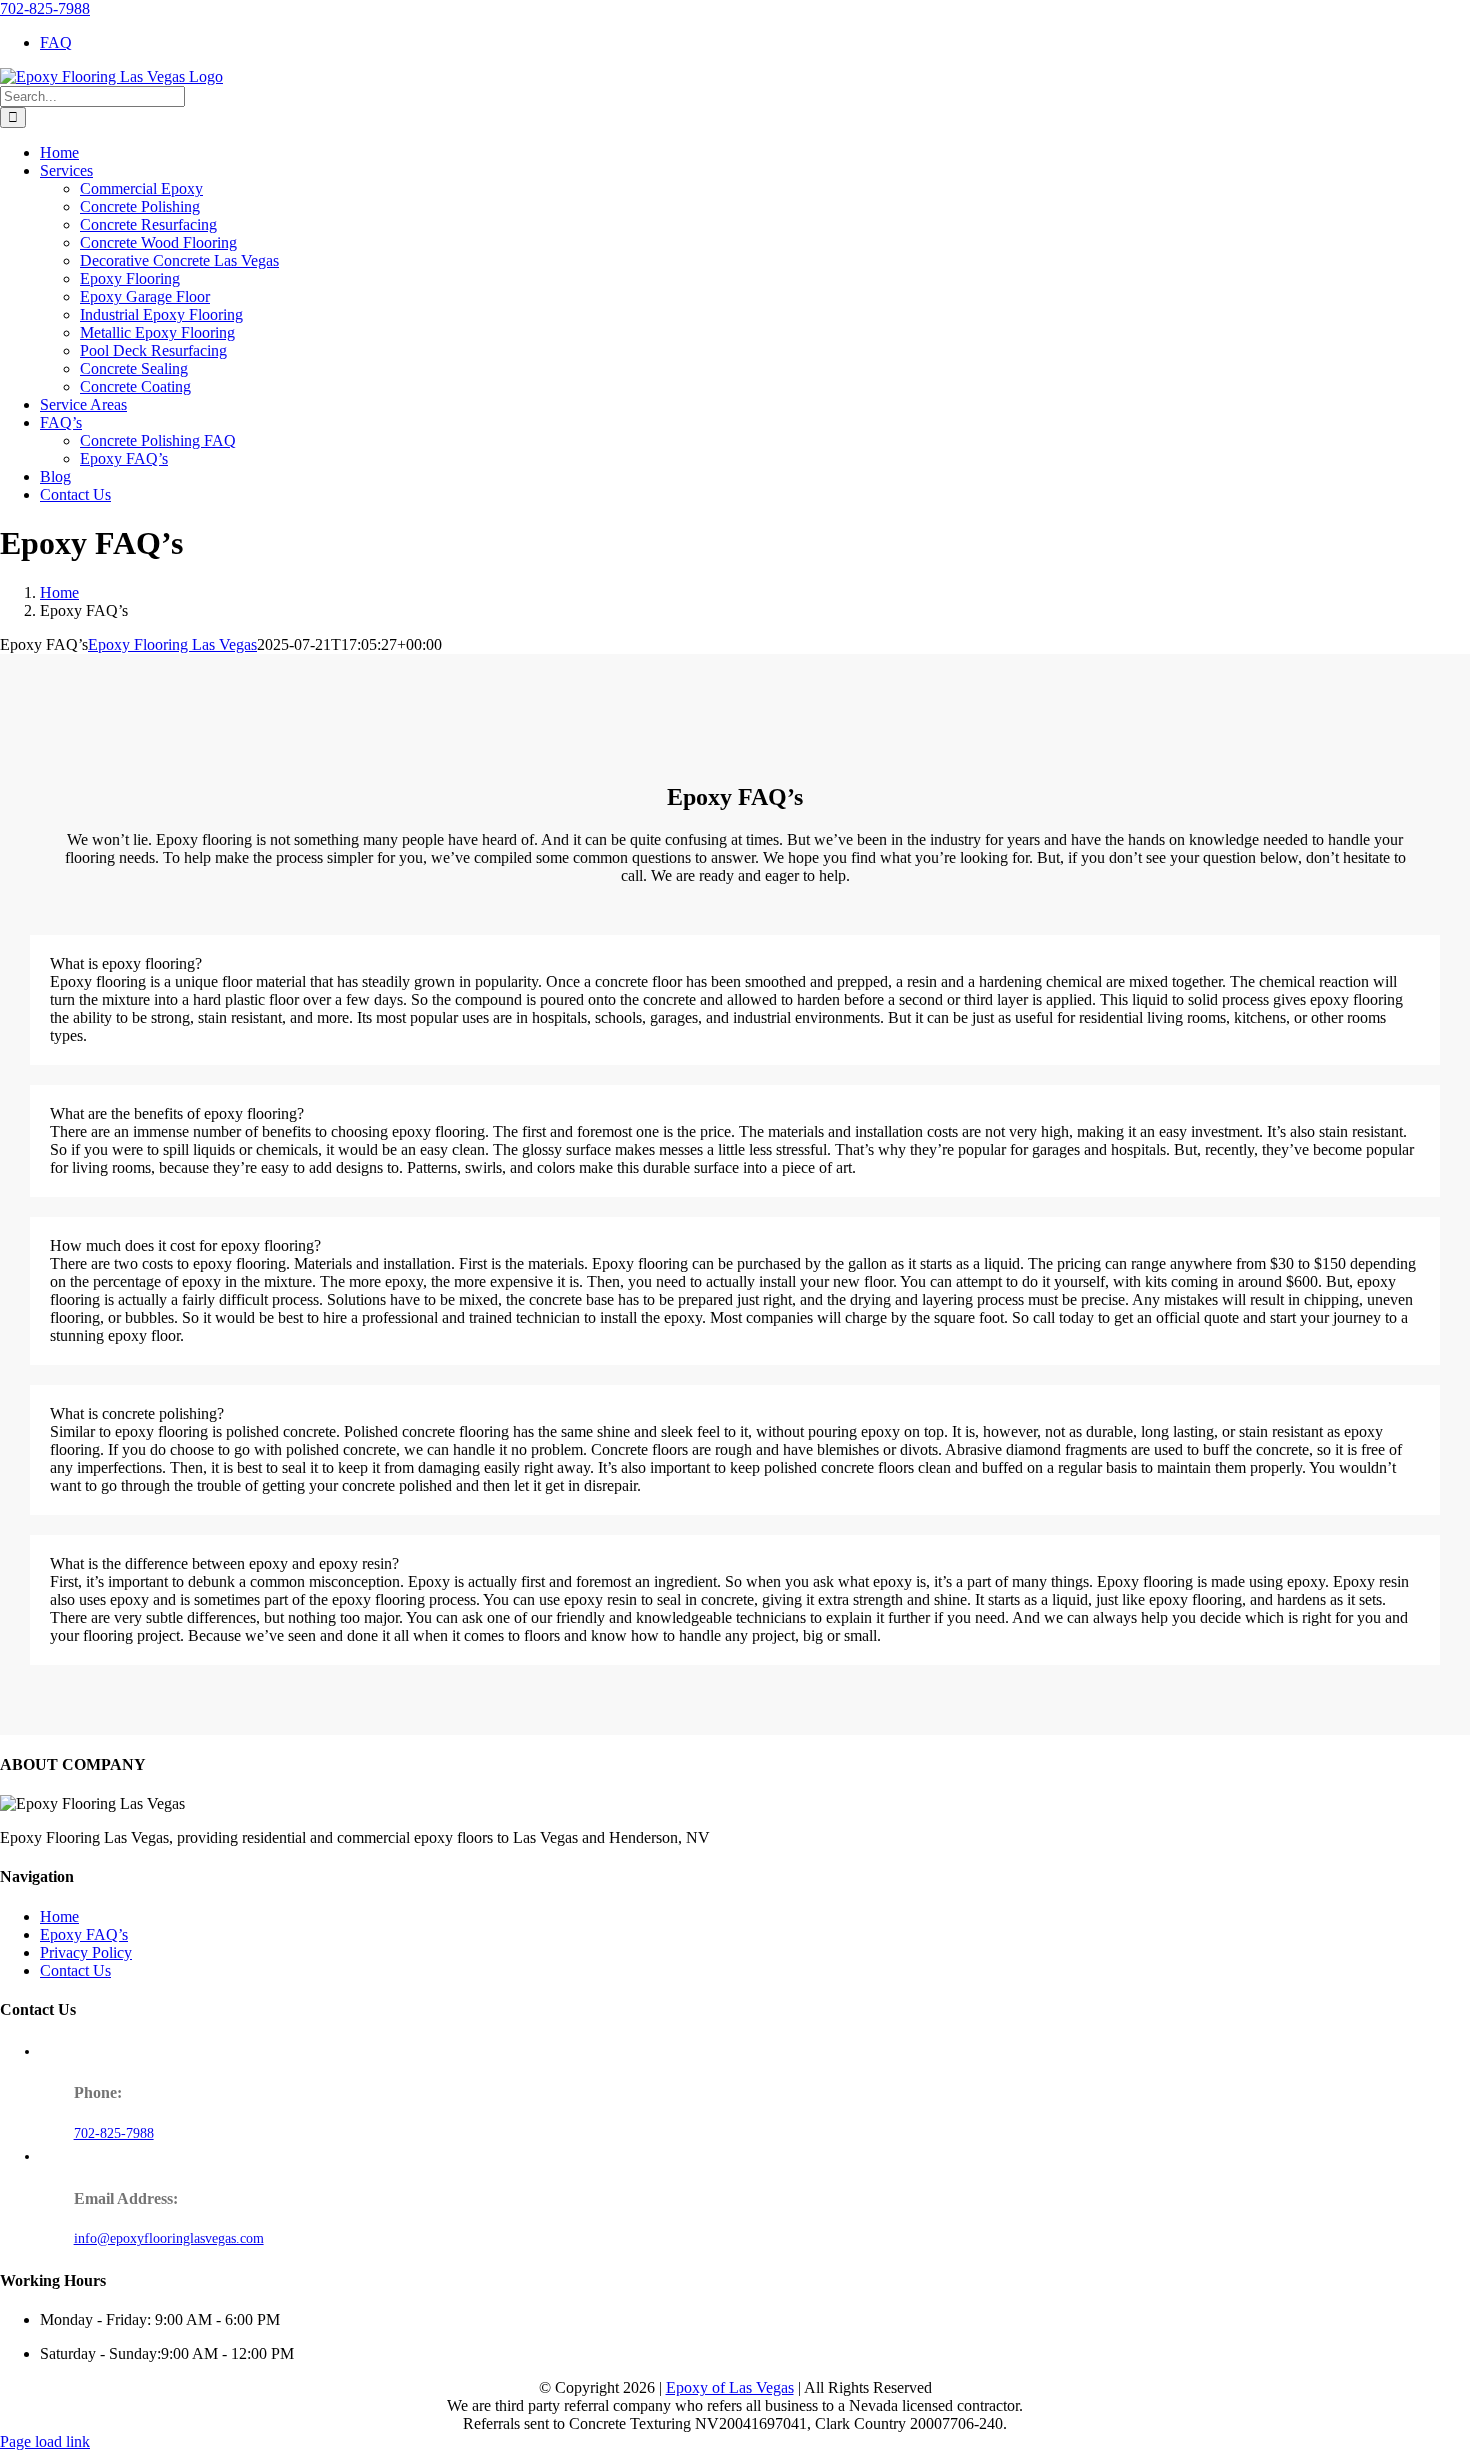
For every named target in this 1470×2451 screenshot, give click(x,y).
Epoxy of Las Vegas (730, 2387)
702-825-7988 (45, 8)
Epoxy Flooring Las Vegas (172, 644)
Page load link (45, 2441)
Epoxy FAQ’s (84, 1934)
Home (59, 1916)
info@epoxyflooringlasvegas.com (169, 2238)
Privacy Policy (86, 1952)
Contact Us (75, 1970)
